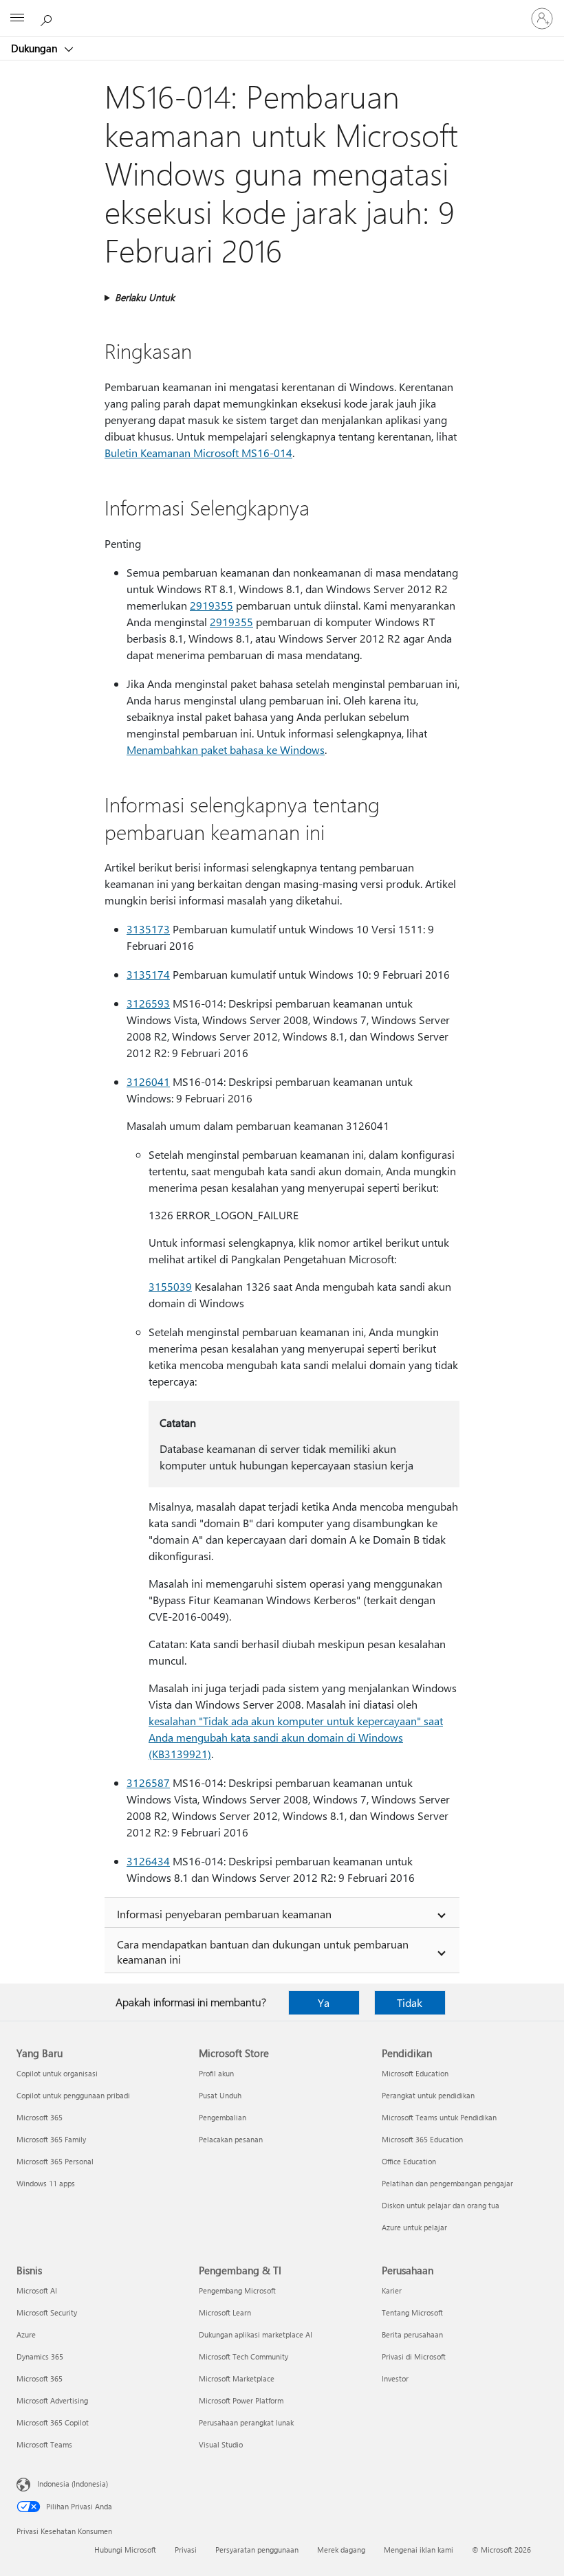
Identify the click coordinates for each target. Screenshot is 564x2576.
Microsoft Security (47, 2312)
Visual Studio (221, 2444)
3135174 (148, 974)
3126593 (148, 1003)
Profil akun (216, 2073)
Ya (324, 2002)
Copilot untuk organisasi (57, 2073)
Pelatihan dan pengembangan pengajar (447, 2183)
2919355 (211, 605)
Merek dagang (341, 2550)
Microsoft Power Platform (241, 2400)
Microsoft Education (415, 2073)
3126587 (148, 1783)
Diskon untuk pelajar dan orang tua (441, 2205)
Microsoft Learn (225, 2312)
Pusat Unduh (220, 2095)
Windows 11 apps (46, 2183)
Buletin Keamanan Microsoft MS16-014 (198, 453)
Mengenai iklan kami (419, 2550)
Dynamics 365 (40, 2356)
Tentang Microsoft (412, 2312)
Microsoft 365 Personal (55, 2161)
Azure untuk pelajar (414, 2227)
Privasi (186, 2550)
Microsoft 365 (40, 2117)
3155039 (170, 1286)
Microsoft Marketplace (237, 2378)
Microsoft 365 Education (422, 2139)
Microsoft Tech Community (243, 2356)
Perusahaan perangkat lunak (246, 2422)
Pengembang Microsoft (237, 2290)
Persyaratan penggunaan (257, 2550)
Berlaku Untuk (145, 297)
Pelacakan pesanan (231, 2139)
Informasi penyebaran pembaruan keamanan (224, 1914)
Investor (395, 2378)
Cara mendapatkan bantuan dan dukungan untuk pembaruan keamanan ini (263, 1952)
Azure (26, 2334)
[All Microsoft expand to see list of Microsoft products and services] (17, 19)
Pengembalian (223, 2117)
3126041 (148, 1081)
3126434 (148, 1861)
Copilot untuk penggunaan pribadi (73, 2095)
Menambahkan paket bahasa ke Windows (226, 750)
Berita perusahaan (412, 2334)
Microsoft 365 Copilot (53, 2422)
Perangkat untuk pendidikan (428, 2095)
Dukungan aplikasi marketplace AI (256, 2334)
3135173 (148, 929)
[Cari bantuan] (48, 18)
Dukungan (35, 48)
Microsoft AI (37, 2290)
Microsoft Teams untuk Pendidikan (439, 2117)
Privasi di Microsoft (414, 2356)
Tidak (410, 2002)
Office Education (409, 2161)
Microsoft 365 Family (51, 2139)
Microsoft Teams (44, 2444)
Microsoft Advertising (52, 2400)
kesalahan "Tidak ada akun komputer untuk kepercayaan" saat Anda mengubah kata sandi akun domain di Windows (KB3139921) (296, 1737)
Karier (392, 2290)
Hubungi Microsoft (125, 2550)
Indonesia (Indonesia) (73, 2484)
